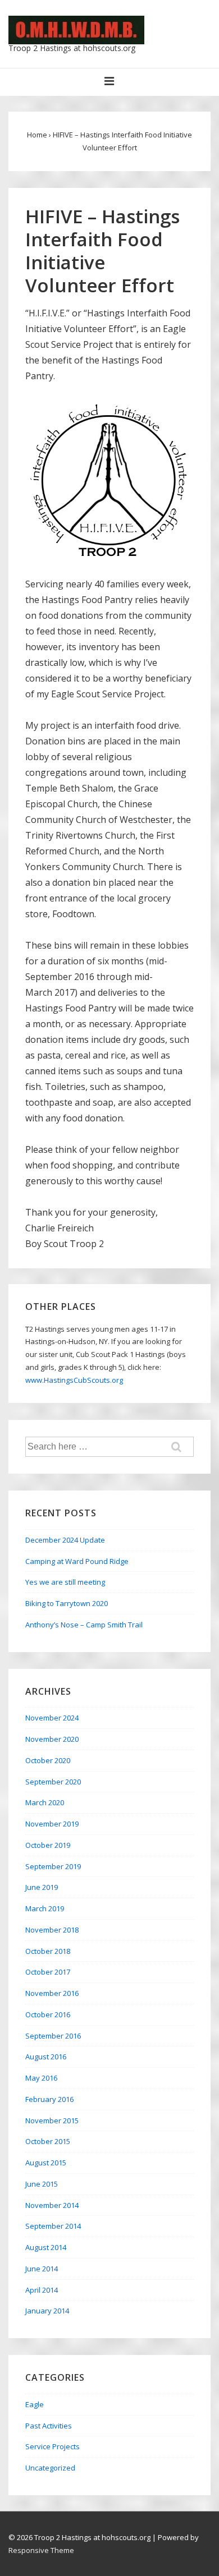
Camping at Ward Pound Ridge (77, 1561)
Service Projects (53, 2446)
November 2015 (52, 2120)
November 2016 (52, 1993)
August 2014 (46, 2247)
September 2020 (53, 1782)
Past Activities (49, 2426)
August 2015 (46, 2163)
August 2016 (46, 2057)
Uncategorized (50, 2468)
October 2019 (48, 1845)
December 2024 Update (65, 1540)
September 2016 (53, 2036)
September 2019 (53, 1866)
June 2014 (42, 2269)
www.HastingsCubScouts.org (74, 1380)
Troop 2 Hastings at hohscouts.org (72, 48)
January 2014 (47, 2311)
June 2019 (42, 1887)
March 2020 (45, 1802)
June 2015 (42, 2184)
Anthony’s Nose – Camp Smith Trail (84, 1625)
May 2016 (41, 2078)
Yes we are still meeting (65, 1582)
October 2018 (48, 1951)
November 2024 (52, 1718)
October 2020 (48, 1760)
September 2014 (53, 2226)
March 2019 (45, 1908)
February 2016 (49, 2099)
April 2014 (42, 2290)
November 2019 (52, 1824)
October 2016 (48, 2014)
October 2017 (48, 1972)
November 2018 (52, 1930)
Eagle (35, 2404)
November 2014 (52, 2205)
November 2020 (52, 1739)
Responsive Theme (41, 2550)
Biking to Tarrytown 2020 (67, 1603)
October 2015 (48, 2141)
